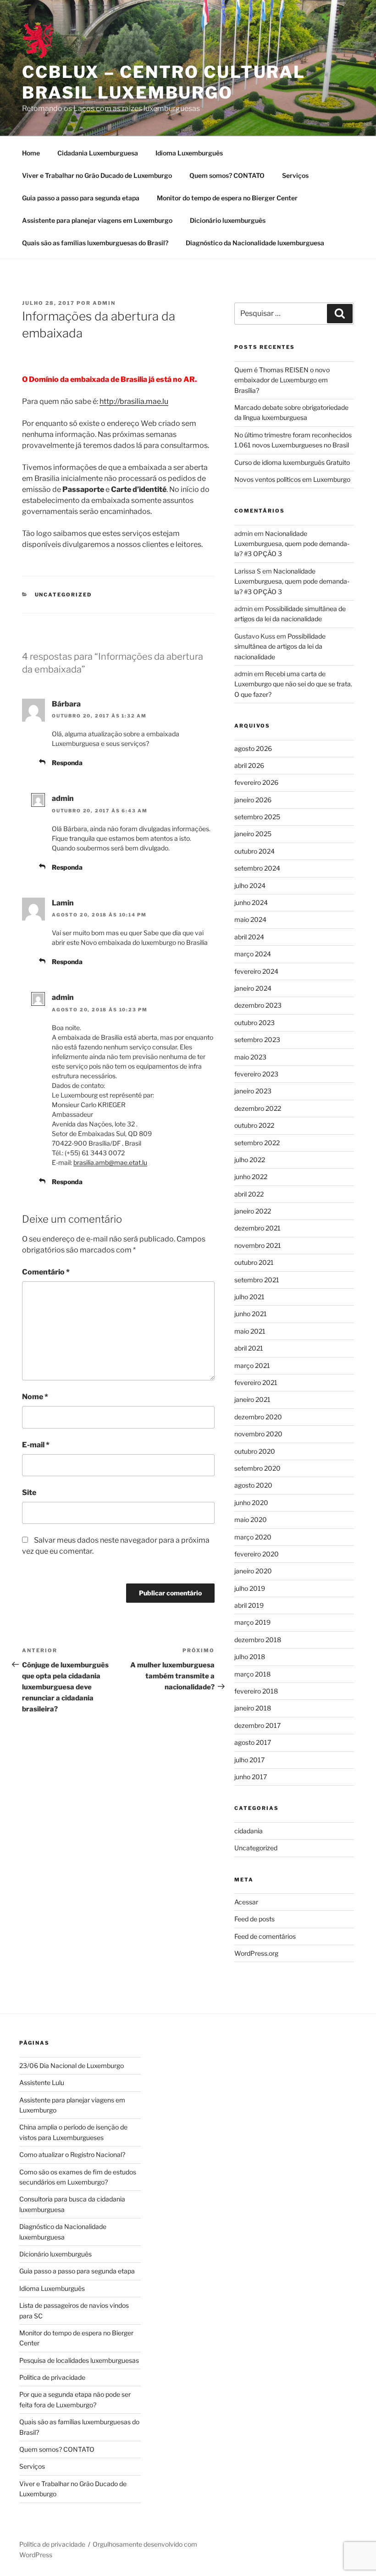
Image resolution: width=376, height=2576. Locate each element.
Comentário (46, 1272)
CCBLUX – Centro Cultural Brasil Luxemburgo (164, 82)
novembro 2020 (258, 1434)
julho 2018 (250, 1657)
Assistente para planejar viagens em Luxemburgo (97, 220)
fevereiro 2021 (256, 1382)
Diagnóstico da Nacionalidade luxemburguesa (255, 243)
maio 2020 (251, 1520)
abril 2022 (249, 1194)
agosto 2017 (253, 1742)
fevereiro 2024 (256, 971)
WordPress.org (256, 1953)
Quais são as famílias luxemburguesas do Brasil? (95, 243)
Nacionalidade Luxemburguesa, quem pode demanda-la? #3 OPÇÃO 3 (292, 544)
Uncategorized (64, 595)
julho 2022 (250, 1160)
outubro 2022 (254, 1125)
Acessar (246, 1902)
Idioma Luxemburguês (189, 153)
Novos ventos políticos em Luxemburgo (292, 479)
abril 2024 (249, 937)
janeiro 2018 (253, 1708)
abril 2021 (249, 1348)
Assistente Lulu (42, 2082)
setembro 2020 (257, 1468)
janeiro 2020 (253, 1571)
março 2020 (253, 1537)
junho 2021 (251, 1314)
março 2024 (253, 954)
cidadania (249, 1831)
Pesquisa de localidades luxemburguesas (79, 2360)
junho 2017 (251, 1777)
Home (31, 153)
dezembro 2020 (258, 1417)
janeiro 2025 (253, 834)
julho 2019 (250, 1588)
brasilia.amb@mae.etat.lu (110, 1162)
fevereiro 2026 (256, 782)
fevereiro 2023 (256, 1074)
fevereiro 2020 (257, 1554)
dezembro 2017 (257, 1725)
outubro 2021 (254, 1262)
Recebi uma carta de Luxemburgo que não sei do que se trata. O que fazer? (293, 684)
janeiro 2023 (253, 1091)
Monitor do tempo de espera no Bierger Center (227, 198)
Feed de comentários (265, 1936)
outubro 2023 (254, 1023)
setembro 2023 (257, 1040)
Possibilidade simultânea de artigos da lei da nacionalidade (280, 646)
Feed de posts (254, 1919)
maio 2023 (250, 1057)
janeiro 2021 (252, 1399)
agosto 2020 (253, 1485)
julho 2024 (250, 885)
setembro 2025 (257, 817)
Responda (67, 763)
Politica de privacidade (52, 2377)
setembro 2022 (257, 1143)
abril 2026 (249, 765)
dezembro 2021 (257, 1228)
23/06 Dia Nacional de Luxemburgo (72, 2066)
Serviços (295, 175)
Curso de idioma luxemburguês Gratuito (292, 462)
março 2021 (252, 1365)
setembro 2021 (257, 1280)
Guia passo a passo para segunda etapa (81, 198)
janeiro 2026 (253, 800)
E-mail (36, 1445)
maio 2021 (250, 1331)
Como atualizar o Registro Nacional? (72, 2154)
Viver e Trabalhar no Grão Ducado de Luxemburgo (97, 175)
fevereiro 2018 (256, 1691)
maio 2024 (250, 919)
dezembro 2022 (258, 1108)
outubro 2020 (255, 1451)
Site (29, 1492)
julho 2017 (249, 1760)
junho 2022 (251, 1177)
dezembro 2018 (258, 1640)
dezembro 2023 (258, 1005)
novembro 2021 (258, 1245)
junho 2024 (251, 902)
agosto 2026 (253, 748)
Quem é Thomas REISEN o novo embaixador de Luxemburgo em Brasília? (282, 380)
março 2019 (252, 1622)
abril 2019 (249, 1605)
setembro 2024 (257, 868)
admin (104, 303)
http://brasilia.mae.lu (134, 401)
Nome (35, 1397)
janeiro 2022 (253, 1211)
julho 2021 (249, 1297)
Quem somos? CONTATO (227, 175)
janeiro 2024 (253, 988)
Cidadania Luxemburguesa (98, 153)
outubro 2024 (254, 851)
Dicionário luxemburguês (228, 220)
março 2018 (252, 1674)
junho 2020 (251, 1503)
